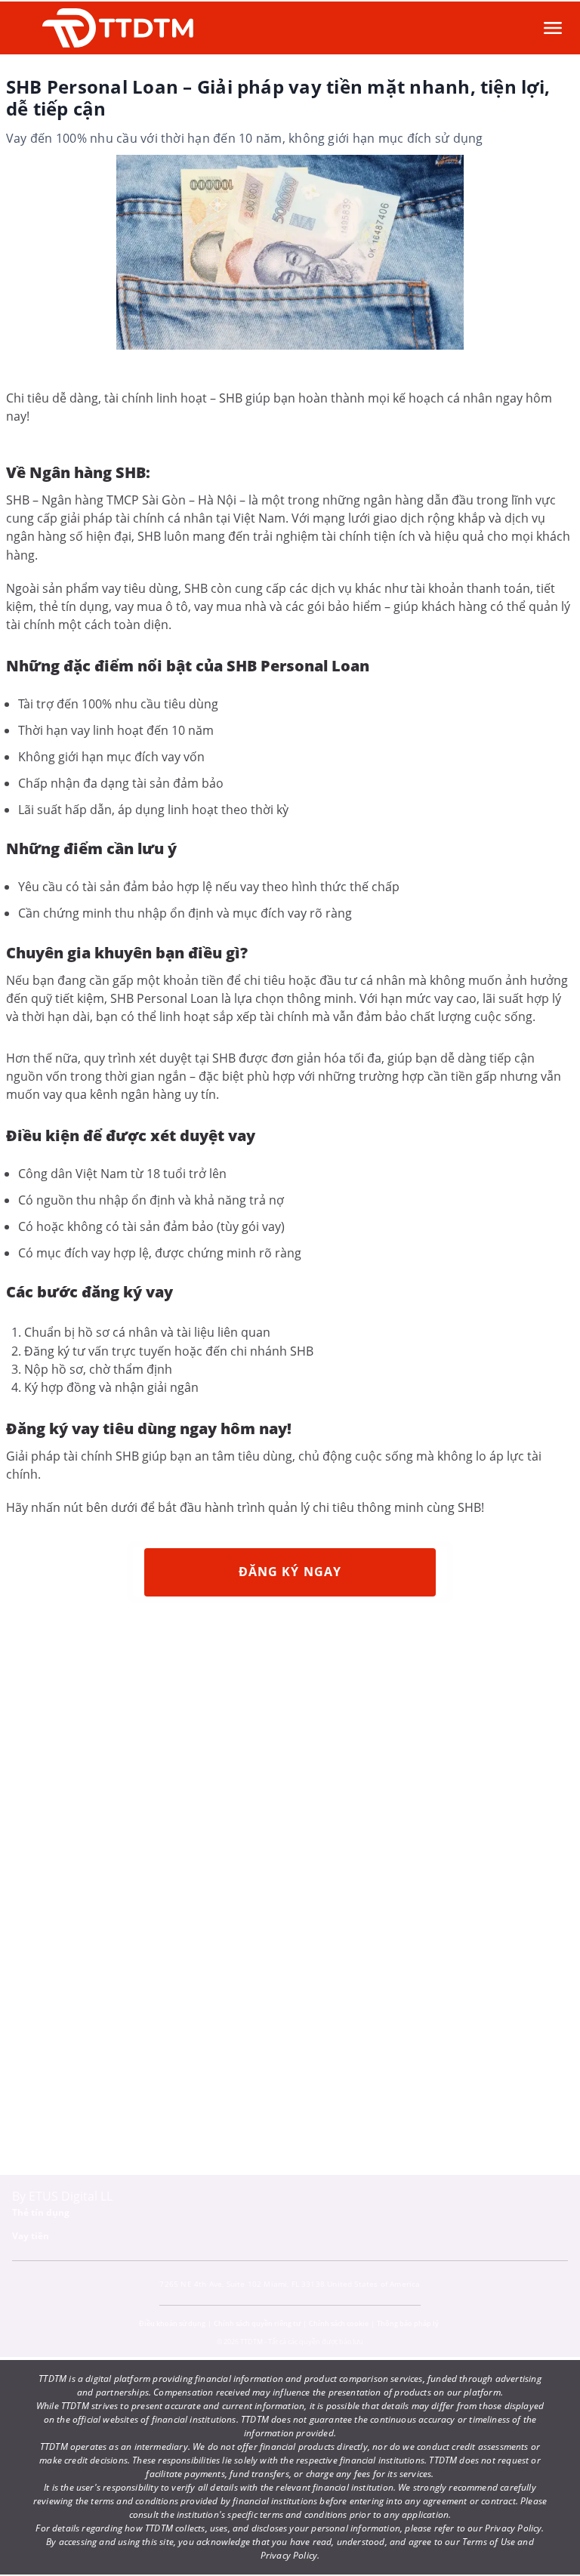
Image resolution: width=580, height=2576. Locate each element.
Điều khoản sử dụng (172, 2323)
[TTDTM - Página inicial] (118, 28)
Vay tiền (31, 2236)
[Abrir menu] (553, 28)
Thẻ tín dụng (41, 2212)
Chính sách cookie (339, 2323)
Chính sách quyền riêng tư (257, 2323)
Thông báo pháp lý (408, 2323)
